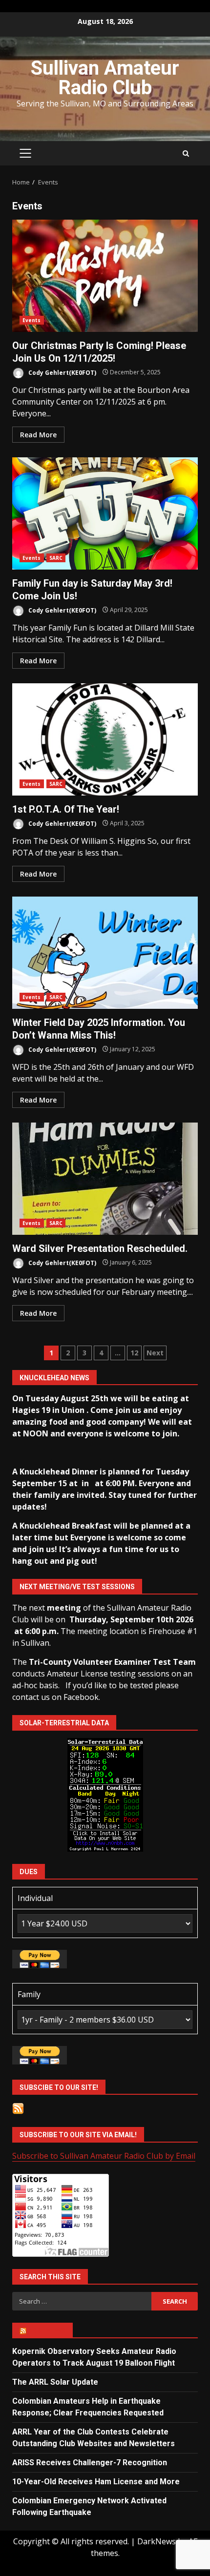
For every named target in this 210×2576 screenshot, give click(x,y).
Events (32, 320)
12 (134, 1353)
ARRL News (47, 2331)
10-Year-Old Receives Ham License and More (96, 2482)
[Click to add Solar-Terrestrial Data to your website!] (105, 1794)
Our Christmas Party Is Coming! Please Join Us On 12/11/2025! (105, 276)
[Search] (186, 153)
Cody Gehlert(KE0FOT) (62, 372)
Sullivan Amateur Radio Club (105, 78)
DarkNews (157, 2541)
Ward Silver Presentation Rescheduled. (105, 1179)
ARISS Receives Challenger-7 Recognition (90, 2463)
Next (155, 1353)
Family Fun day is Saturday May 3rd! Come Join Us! (105, 513)
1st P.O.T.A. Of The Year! (105, 739)
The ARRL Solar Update (55, 2382)
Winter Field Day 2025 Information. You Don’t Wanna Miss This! (105, 953)
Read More (38, 435)
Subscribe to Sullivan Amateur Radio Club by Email (104, 2156)
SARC (56, 558)
